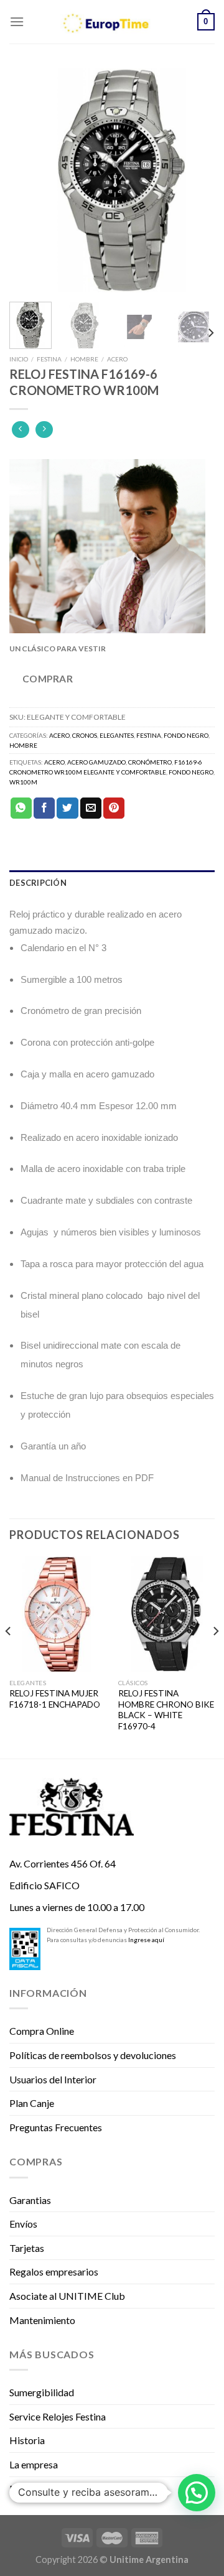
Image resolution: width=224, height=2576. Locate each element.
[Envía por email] (91, 808)
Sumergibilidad (42, 2392)
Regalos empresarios (54, 2271)
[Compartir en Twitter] (67, 808)
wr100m (23, 782)
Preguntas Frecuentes (56, 2127)
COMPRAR (48, 679)
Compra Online (42, 2031)
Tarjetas (27, 2248)
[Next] (195, 180)
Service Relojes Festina (58, 2416)
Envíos (23, 2224)
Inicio (19, 359)
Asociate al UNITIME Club (67, 2296)
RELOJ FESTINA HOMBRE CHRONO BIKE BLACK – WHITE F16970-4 (166, 1710)
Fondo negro (186, 735)
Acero (117, 359)
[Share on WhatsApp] (21, 808)
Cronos (85, 735)
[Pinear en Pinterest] (114, 808)
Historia (27, 2440)
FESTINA (49, 359)
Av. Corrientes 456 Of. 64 (63, 1863)
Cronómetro (150, 762)
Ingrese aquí (146, 1940)
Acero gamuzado (96, 762)
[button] (197, 2493)
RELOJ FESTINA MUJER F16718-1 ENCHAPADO (55, 1699)
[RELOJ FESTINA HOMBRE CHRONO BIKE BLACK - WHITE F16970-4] (166, 1614)
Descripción (38, 883)
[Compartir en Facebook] (44, 808)
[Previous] (29, 180)
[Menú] (17, 21)
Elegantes (117, 735)
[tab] (112, 883)
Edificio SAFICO (44, 1885)
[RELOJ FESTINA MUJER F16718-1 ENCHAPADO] (58, 1614)
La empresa (34, 2464)
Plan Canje (32, 2103)
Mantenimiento (42, 2320)
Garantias (30, 2200)
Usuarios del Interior (53, 2079)
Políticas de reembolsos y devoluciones (93, 2055)
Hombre (84, 359)
